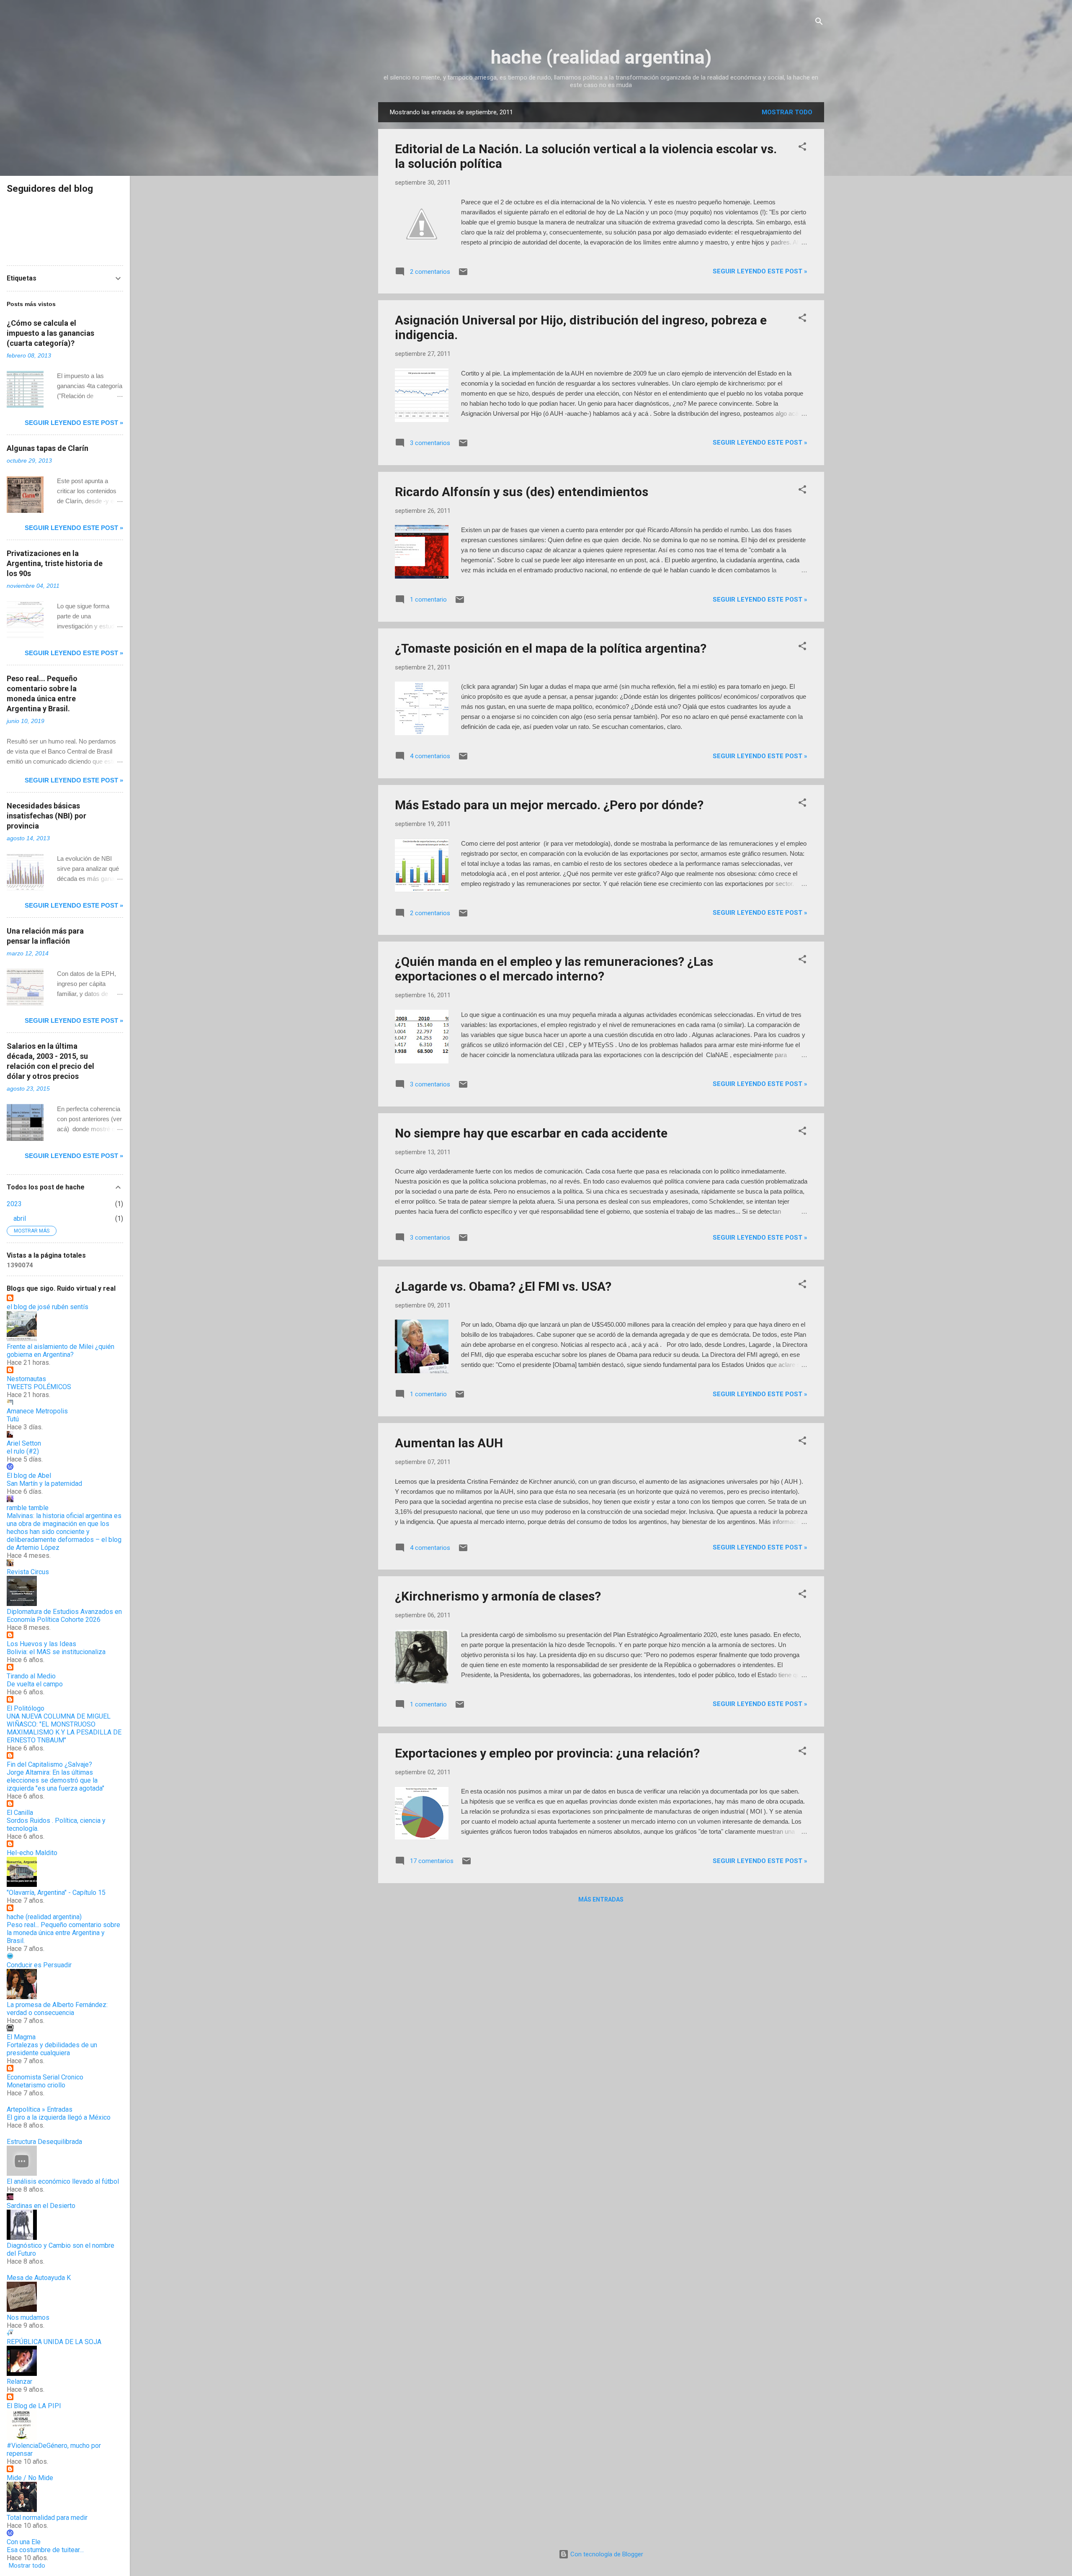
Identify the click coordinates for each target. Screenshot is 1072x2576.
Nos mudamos (28, 2317)
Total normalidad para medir (47, 2518)
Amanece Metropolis (37, 1411)
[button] (802, 148)
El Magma (21, 2037)
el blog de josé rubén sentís (48, 1307)
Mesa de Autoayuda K (39, 2278)
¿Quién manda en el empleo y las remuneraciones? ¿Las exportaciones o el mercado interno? (554, 969)
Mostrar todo (787, 112)
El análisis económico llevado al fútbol (63, 2181)
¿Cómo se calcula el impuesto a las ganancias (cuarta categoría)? (50, 333)
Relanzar (19, 2382)
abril (20, 1219)
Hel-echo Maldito (32, 1853)
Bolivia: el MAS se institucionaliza (56, 1652)
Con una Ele (24, 2542)
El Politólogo (26, 1708)
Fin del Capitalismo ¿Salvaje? (49, 1764)
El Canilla (20, 1813)
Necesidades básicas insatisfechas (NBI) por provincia (46, 816)
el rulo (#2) (23, 1451)
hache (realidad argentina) (601, 57)
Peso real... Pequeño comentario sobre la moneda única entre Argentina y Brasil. (63, 1933)
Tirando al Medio (31, 1676)
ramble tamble (28, 1508)
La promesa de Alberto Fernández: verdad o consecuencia (57, 2009)
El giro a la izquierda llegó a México (59, 2117)
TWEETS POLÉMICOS (39, 1387)
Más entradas (601, 1899)
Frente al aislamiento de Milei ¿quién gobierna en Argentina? (61, 1351)
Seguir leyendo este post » (760, 271)
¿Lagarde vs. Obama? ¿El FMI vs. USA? (503, 1286)
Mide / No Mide (30, 2478)
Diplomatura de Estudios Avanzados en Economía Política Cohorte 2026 (64, 1616)
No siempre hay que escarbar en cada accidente (531, 1133)
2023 (14, 1204)
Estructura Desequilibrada (44, 2142)
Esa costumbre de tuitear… (45, 2550)
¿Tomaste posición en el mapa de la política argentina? (551, 648)
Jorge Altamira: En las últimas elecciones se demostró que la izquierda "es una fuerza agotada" (55, 1780)
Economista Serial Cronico (45, 2077)
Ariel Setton (24, 1443)
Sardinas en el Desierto (41, 2206)
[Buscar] (819, 23)
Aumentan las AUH (449, 1443)
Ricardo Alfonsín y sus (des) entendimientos (522, 492)
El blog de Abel (29, 1476)
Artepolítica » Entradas (40, 2109)
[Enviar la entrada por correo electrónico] (463, 275)
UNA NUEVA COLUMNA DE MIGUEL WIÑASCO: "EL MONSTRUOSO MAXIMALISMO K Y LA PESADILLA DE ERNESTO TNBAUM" (64, 1728)
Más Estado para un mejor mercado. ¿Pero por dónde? (549, 805)
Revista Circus (28, 1572)
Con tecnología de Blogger (606, 2554)
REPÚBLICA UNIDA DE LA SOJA (54, 2342)
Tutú (13, 1419)
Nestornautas (26, 1379)
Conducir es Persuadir (39, 1965)
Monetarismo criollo (36, 2085)
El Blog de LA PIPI (34, 2406)
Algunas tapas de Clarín (48, 448)
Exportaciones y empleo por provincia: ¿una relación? (547, 1753)
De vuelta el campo (35, 1684)
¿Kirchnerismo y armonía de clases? (498, 1596)
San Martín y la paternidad (44, 1484)
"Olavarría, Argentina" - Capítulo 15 (56, 1893)
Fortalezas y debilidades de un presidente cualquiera (52, 2049)
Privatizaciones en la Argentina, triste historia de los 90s (55, 563)
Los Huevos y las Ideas (41, 1644)
